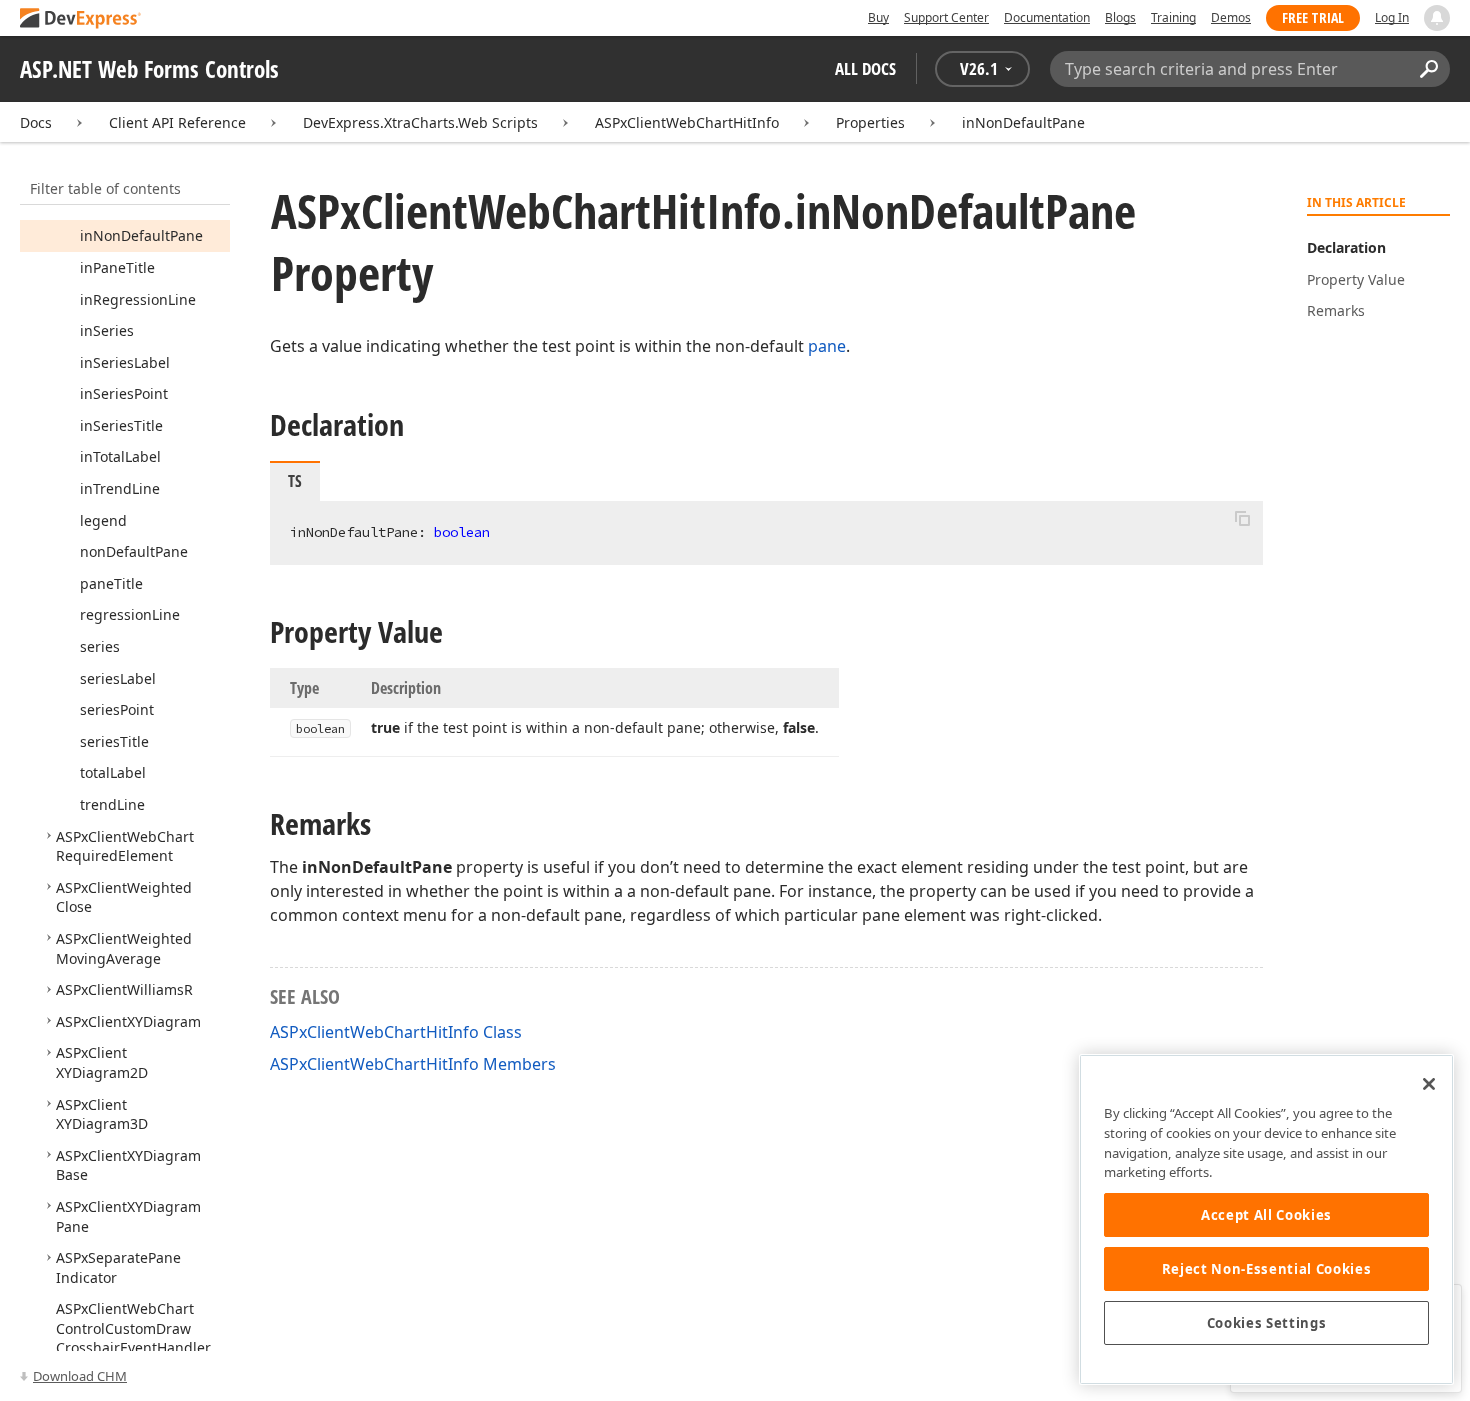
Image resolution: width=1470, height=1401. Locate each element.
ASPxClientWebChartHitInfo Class (396, 1032)
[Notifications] (1437, 18)
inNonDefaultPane (1023, 122)
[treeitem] (141, 235)
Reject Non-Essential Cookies (1266, 1269)
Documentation (1047, 17)
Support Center (946, 17)
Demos (1231, 17)
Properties (870, 122)
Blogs (1120, 17)
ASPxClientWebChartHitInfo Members (413, 1064)
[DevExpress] (81, 19)
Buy (878, 17)
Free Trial (1313, 17)
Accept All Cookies (1266, 1215)
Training (1173, 17)
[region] (1266, 1219)
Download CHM (80, 1376)
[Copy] (1242, 518)
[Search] (1428, 69)
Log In (1392, 17)
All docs (865, 68)
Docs (36, 122)
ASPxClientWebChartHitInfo (687, 122)
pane (827, 346)
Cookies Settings (1267, 1323)
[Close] (1429, 1084)
